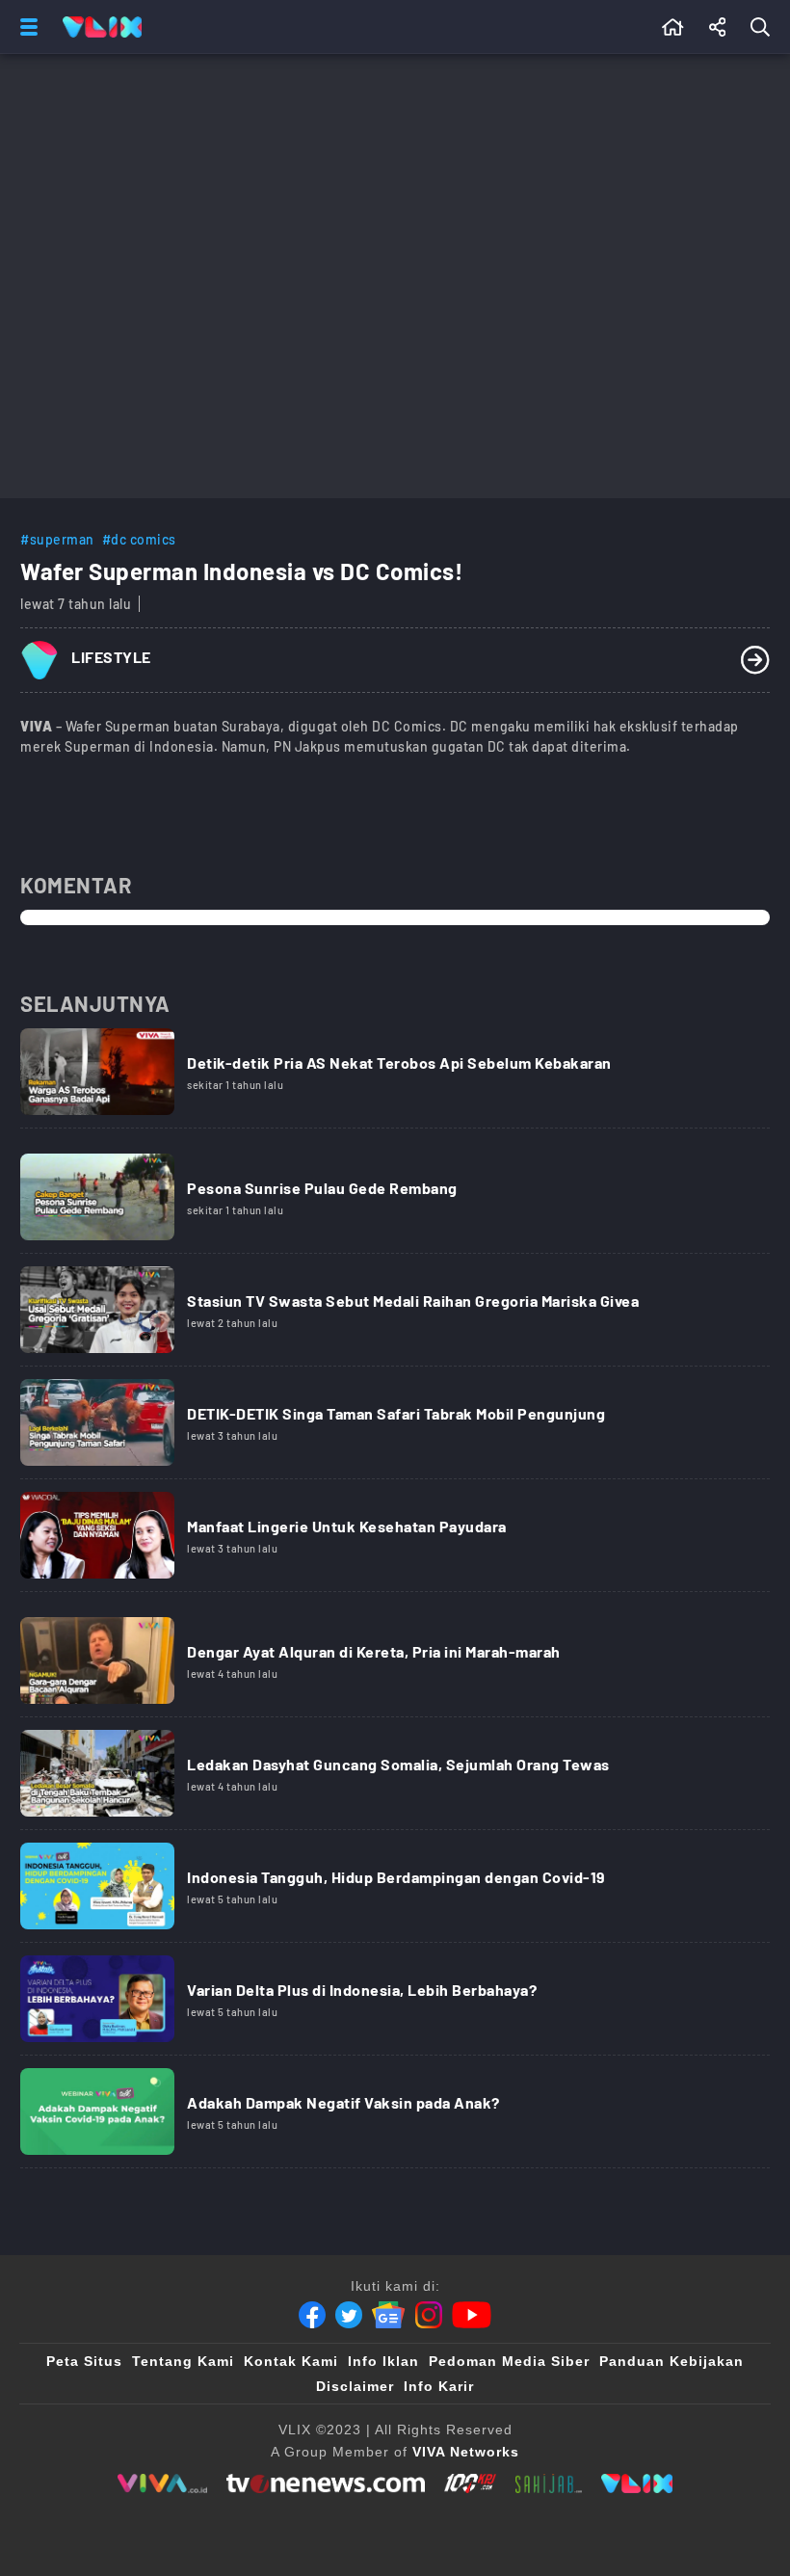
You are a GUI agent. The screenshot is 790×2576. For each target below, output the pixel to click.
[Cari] (764, 27)
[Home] (102, 27)
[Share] (718, 27)
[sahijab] (549, 2483)
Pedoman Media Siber (509, 2361)
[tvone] (325, 2483)
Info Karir (439, 2386)
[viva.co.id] (162, 2483)
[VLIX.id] (637, 2483)
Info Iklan (383, 2361)
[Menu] (25, 27)
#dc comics (139, 539)
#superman (57, 539)
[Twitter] (349, 2315)
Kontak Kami (291, 2361)
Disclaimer (355, 2386)
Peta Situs (84, 2361)
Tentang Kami (183, 2361)
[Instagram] (429, 2315)
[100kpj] (470, 2483)
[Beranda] (673, 27)
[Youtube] (472, 2315)
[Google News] (388, 2315)
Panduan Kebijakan (671, 2361)
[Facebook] (312, 2315)
